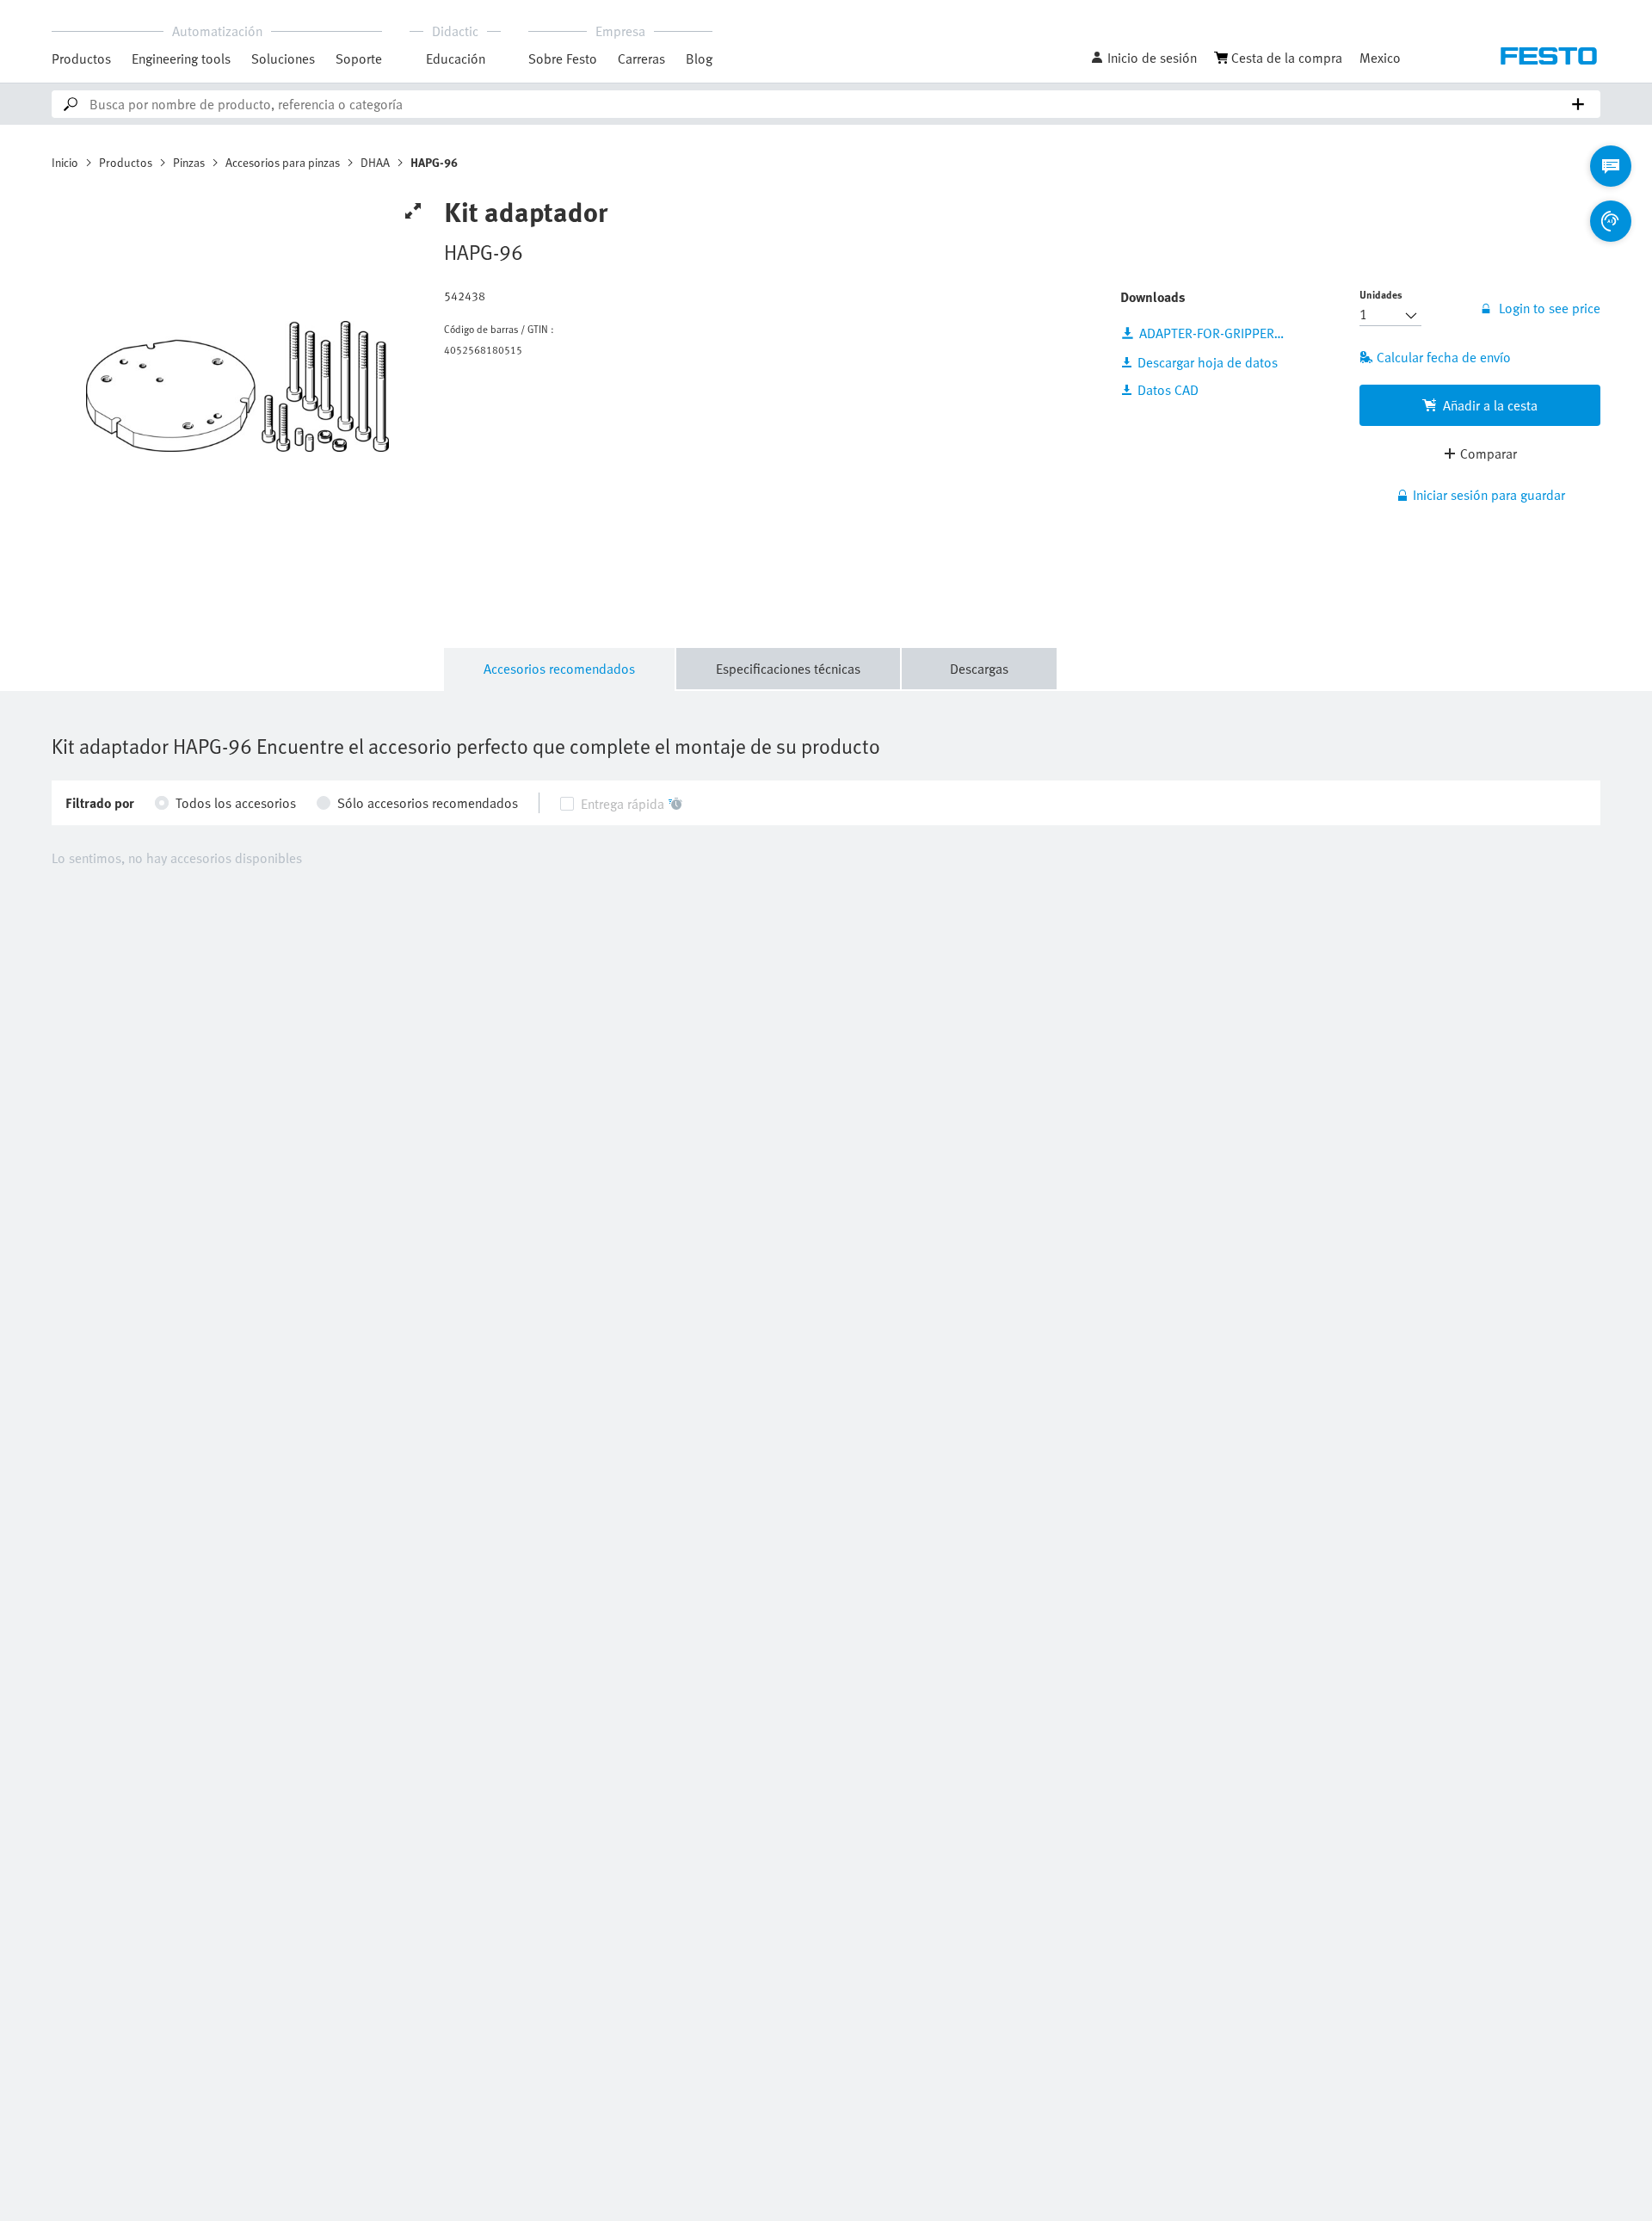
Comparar (1489, 453)
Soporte (359, 59)
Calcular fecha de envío (1444, 357)
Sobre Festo (563, 59)
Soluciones (283, 59)
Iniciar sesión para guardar (1489, 495)
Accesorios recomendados (559, 669)
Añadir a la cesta (1490, 405)
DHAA (375, 162)
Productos (81, 59)
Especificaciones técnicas (788, 669)
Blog (699, 59)
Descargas (979, 669)
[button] (1143, 58)
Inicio (65, 162)
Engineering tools (181, 59)
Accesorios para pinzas (283, 162)
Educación (456, 59)
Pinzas (189, 162)
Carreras (641, 59)
